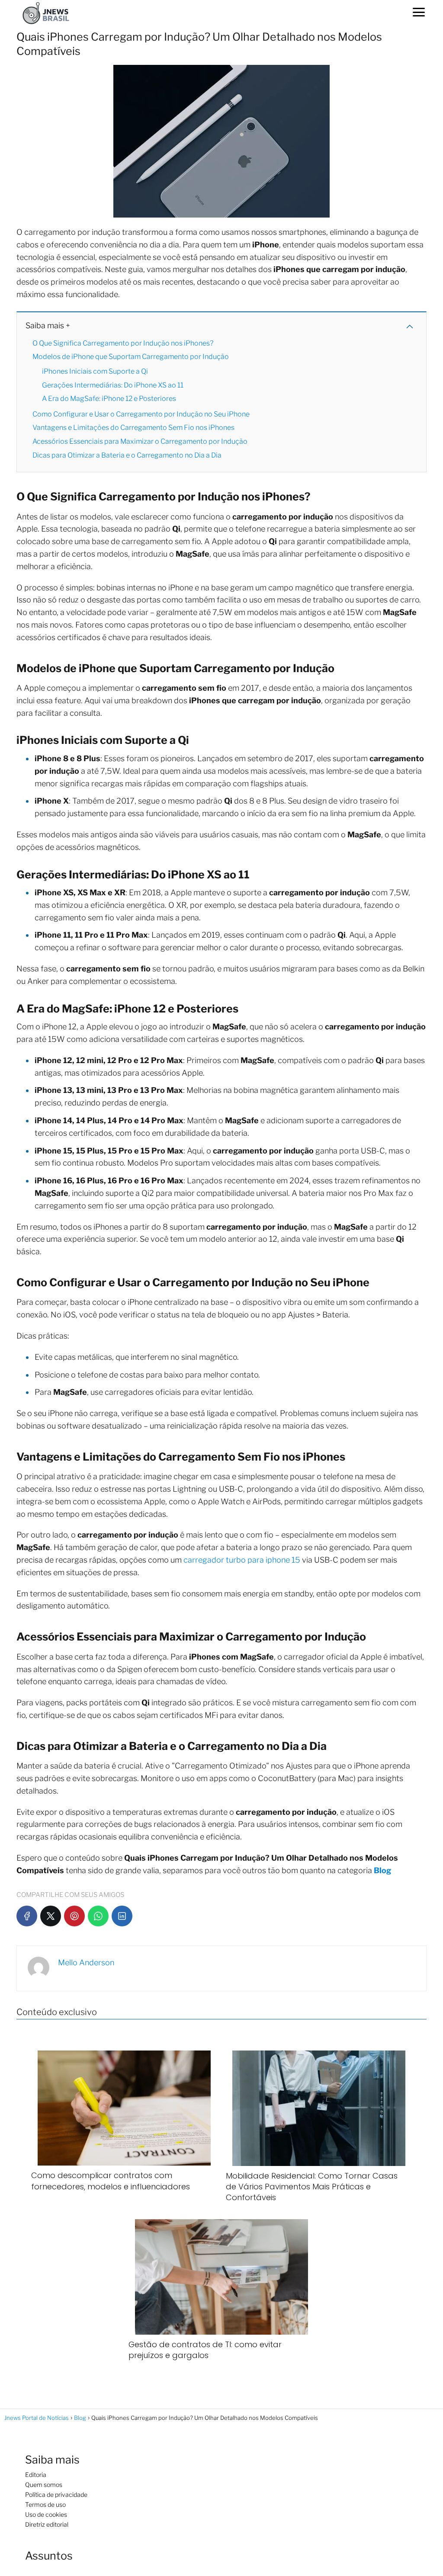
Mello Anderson (86, 1962)
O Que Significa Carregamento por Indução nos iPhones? (123, 343)
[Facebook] (27, 1916)
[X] (51, 1916)
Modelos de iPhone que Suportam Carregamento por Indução (131, 357)
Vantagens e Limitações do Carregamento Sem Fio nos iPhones (133, 428)
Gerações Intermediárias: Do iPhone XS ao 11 (113, 385)
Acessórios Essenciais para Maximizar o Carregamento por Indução (140, 441)
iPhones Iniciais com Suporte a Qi (95, 371)
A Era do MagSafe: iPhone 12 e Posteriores (109, 399)
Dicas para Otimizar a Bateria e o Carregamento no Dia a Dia (127, 455)
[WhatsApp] (98, 1916)
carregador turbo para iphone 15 (241, 1560)
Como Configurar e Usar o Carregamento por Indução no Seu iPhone (141, 414)
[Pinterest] (74, 1916)
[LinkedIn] (122, 1916)
